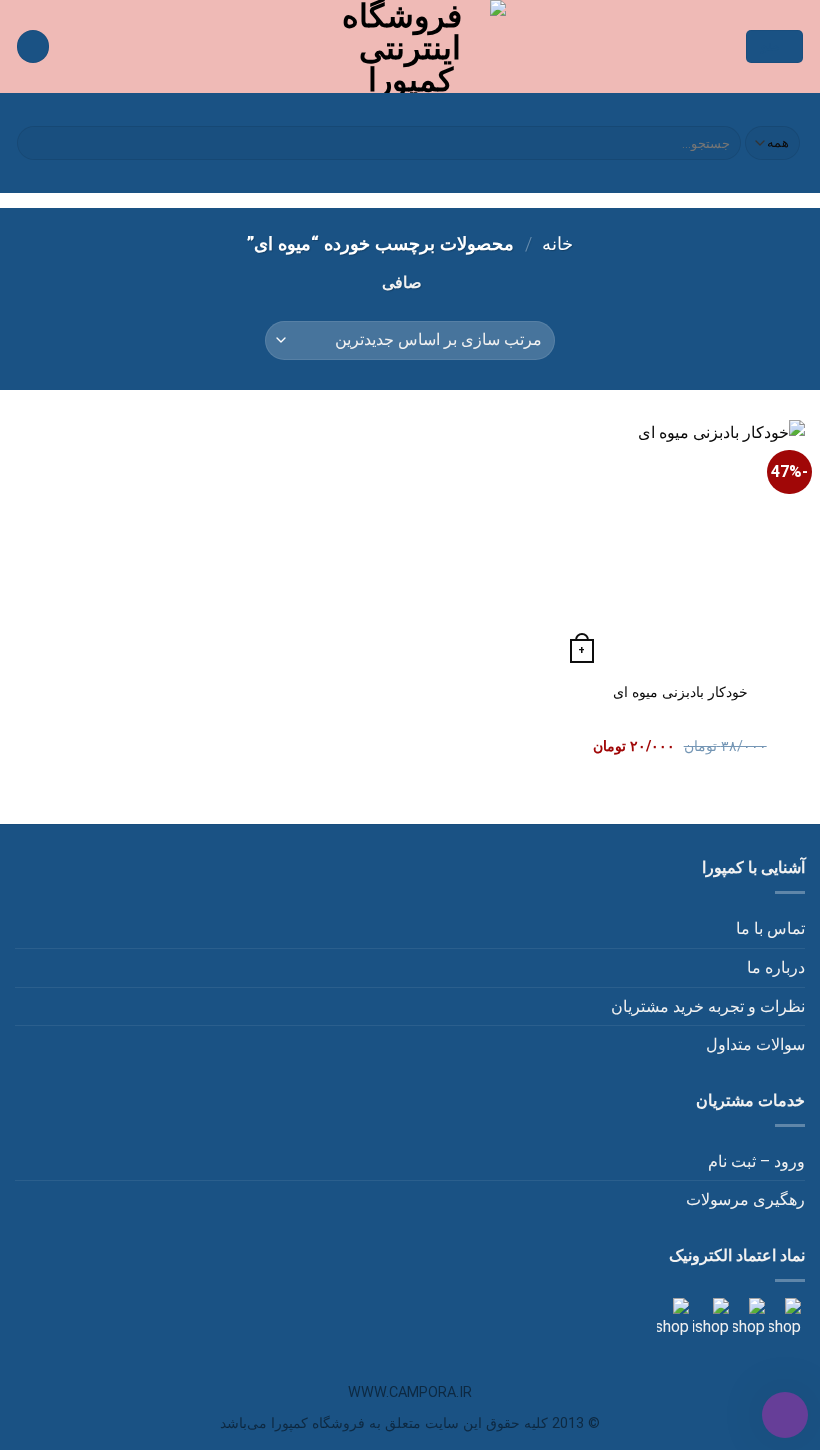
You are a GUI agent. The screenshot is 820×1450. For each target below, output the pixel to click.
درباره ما (776, 967)
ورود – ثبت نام (756, 1161)
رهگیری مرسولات (745, 1199)
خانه (557, 243)
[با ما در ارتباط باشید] (673, 1317)
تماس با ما (770, 928)
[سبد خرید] (33, 46)
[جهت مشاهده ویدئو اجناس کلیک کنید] (709, 1317)
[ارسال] (35, 143)
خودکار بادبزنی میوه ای (680, 692)
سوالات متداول (755, 1044)
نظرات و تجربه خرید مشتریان (708, 1006)
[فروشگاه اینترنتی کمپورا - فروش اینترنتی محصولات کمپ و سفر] (410, 46)
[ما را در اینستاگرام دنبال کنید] (783, 1317)
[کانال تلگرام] (747, 1317)
